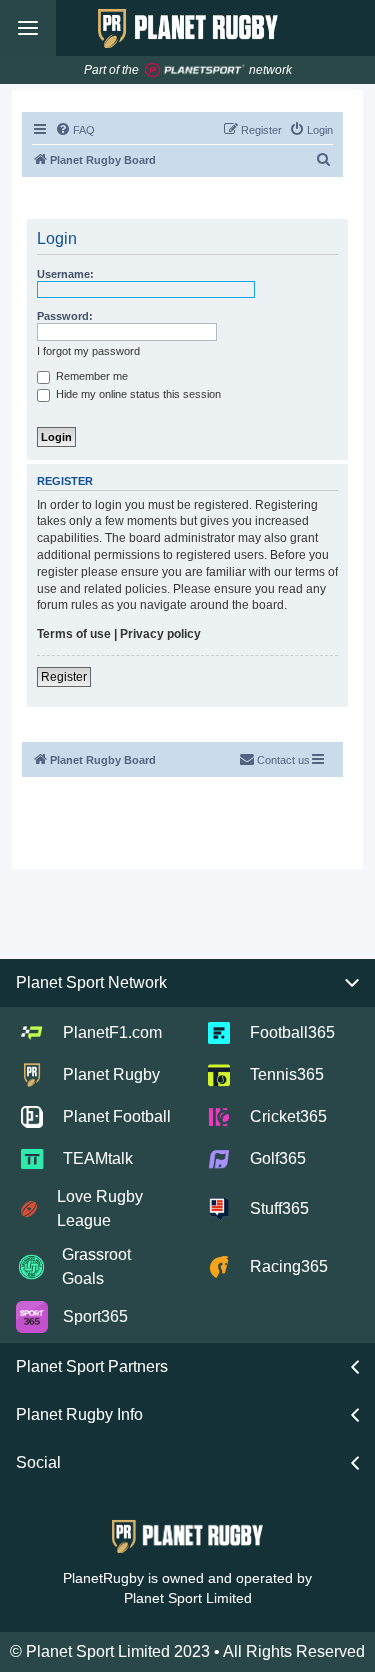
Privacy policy (160, 634)
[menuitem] (75, 130)
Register (64, 677)
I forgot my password (88, 351)
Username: (65, 274)
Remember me (90, 376)
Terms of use (74, 634)
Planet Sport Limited (188, 1598)
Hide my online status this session (137, 394)
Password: (65, 316)
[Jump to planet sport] (195, 70)
